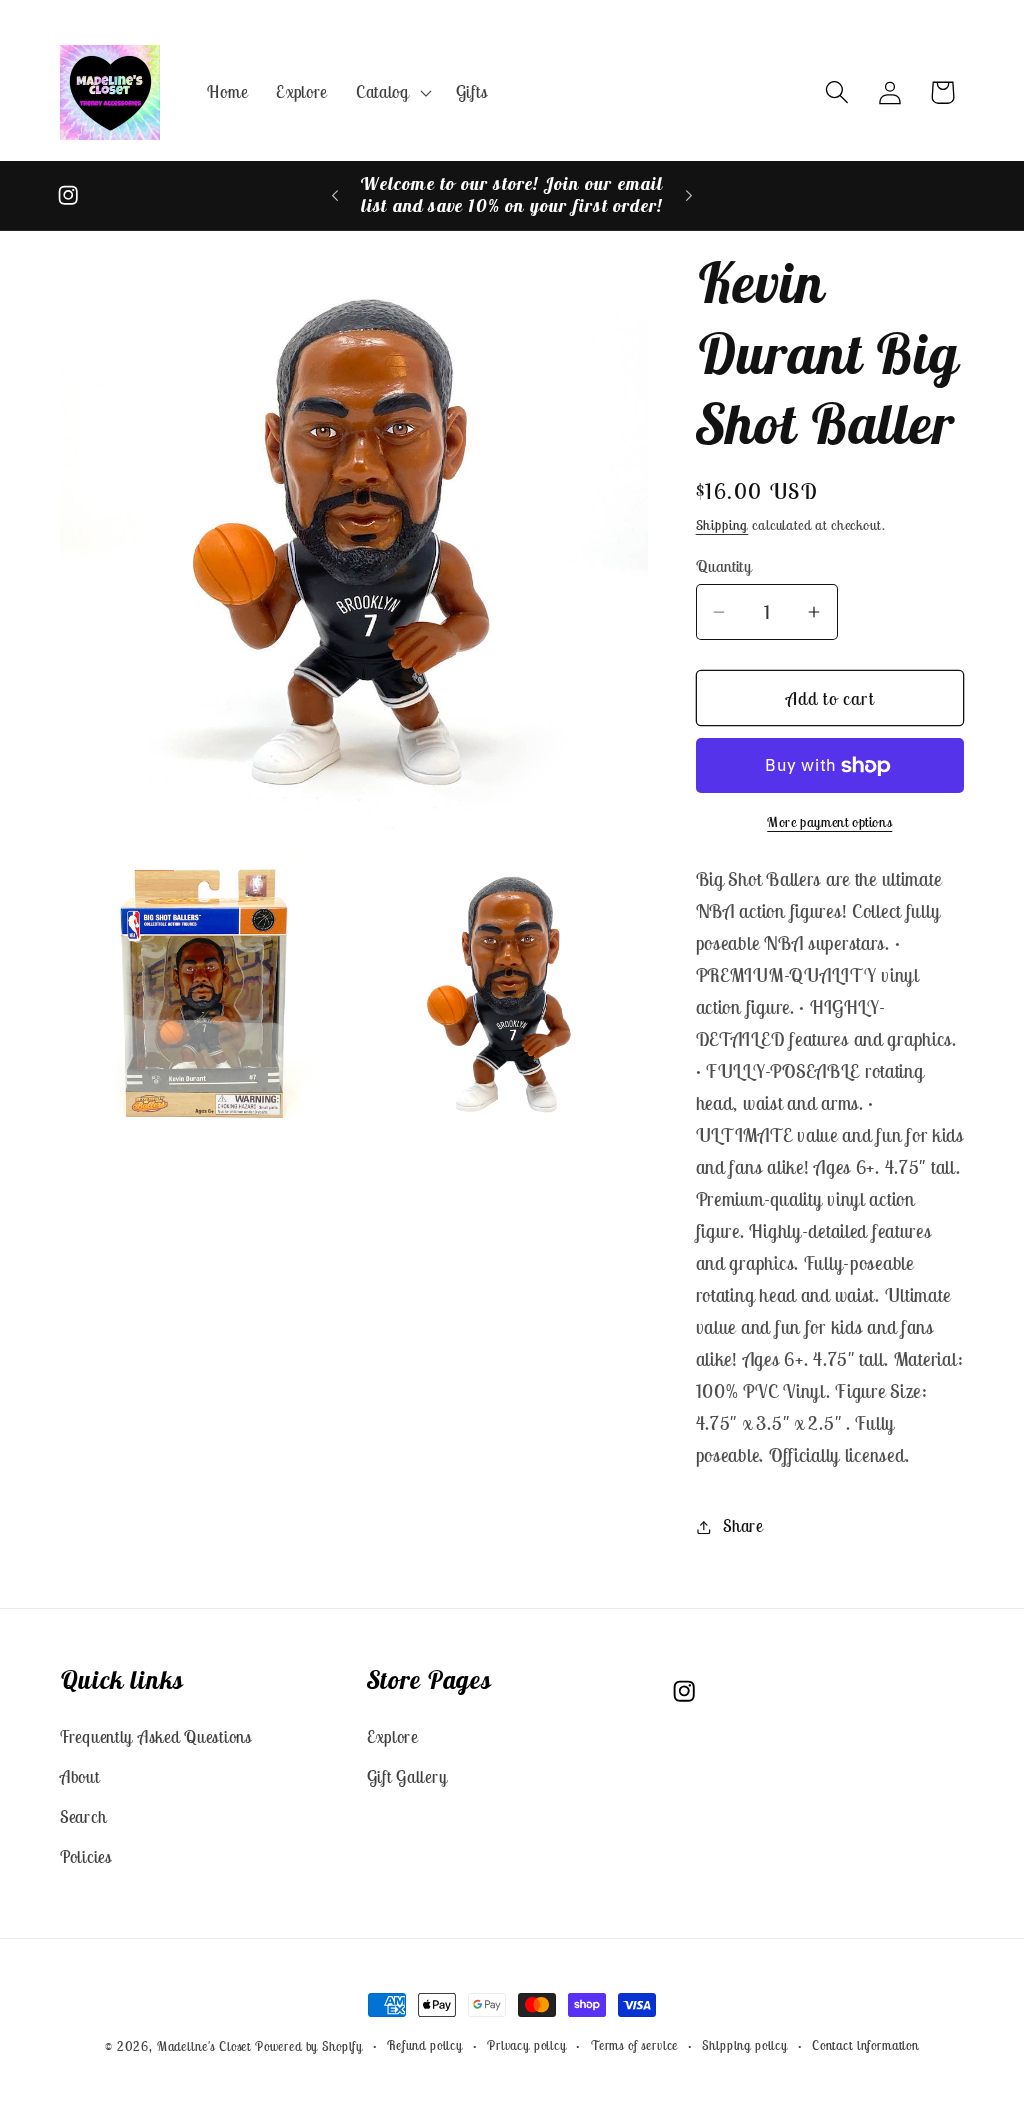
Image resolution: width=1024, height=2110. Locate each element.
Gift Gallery (407, 1777)
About (80, 1777)
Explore (392, 1737)
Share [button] (743, 1526)
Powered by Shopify (309, 2046)
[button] (392, 92)
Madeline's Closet (204, 2046)
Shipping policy (745, 2045)
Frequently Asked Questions (156, 1737)
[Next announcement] (689, 196)
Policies (86, 1857)
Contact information (865, 2045)
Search (83, 1817)
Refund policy (425, 2045)
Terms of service (634, 2045)
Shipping (722, 525)
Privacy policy (527, 2045)
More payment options (829, 822)
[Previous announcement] (335, 196)
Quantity (724, 566)
